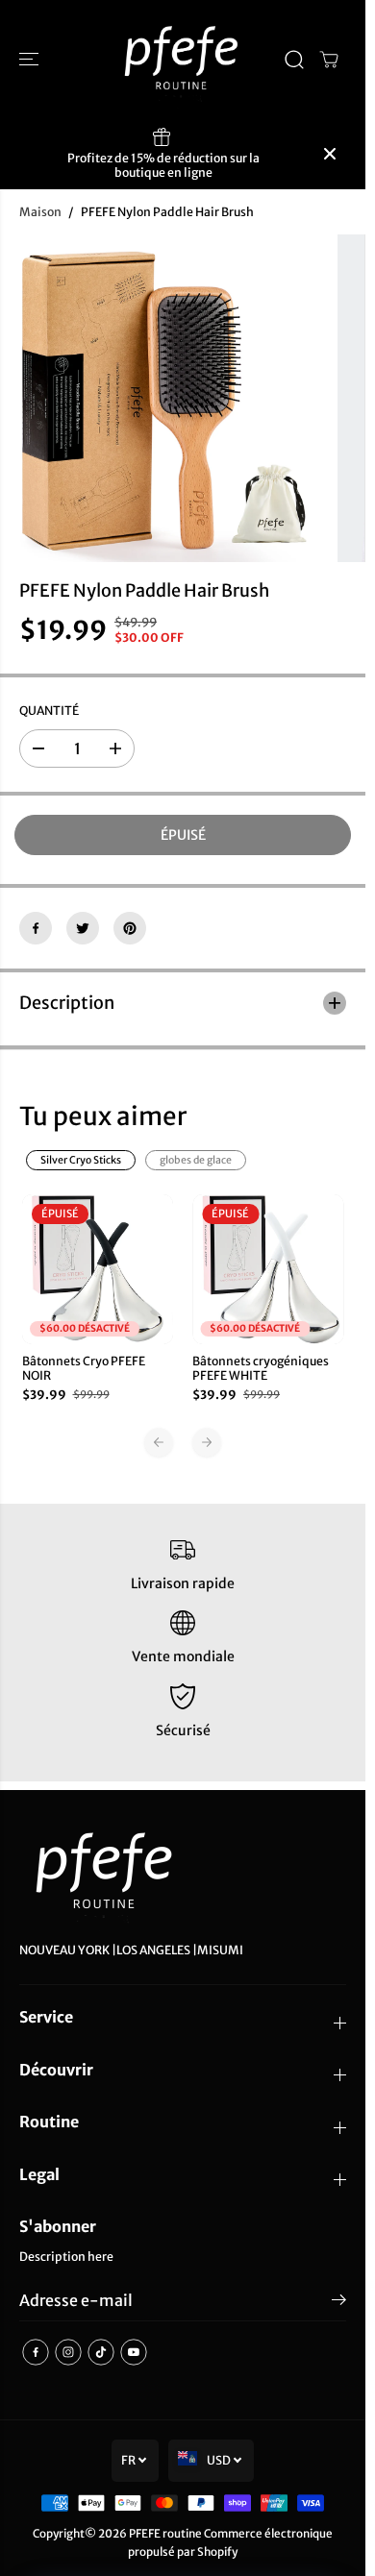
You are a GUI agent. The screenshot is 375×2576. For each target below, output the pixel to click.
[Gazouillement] (83, 928)
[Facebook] (36, 928)
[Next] (207, 1442)
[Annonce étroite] (330, 154)
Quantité (49, 711)
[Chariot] (329, 60)
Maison (40, 212)
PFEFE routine (165, 2533)
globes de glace (196, 1160)
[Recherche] (294, 60)
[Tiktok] (101, 2352)
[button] (31, 60)
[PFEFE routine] (183, 60)
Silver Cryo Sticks (81, 1160)
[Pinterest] (130, 928)
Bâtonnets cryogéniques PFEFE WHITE (261, 1369)
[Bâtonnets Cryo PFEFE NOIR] (98, 1269)
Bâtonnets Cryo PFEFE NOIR (84, 1369)
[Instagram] (68, 2352)
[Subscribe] (339, 2303)
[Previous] (159, 1442)
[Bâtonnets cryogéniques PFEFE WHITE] (268, 1269)
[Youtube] (134, 2352)
